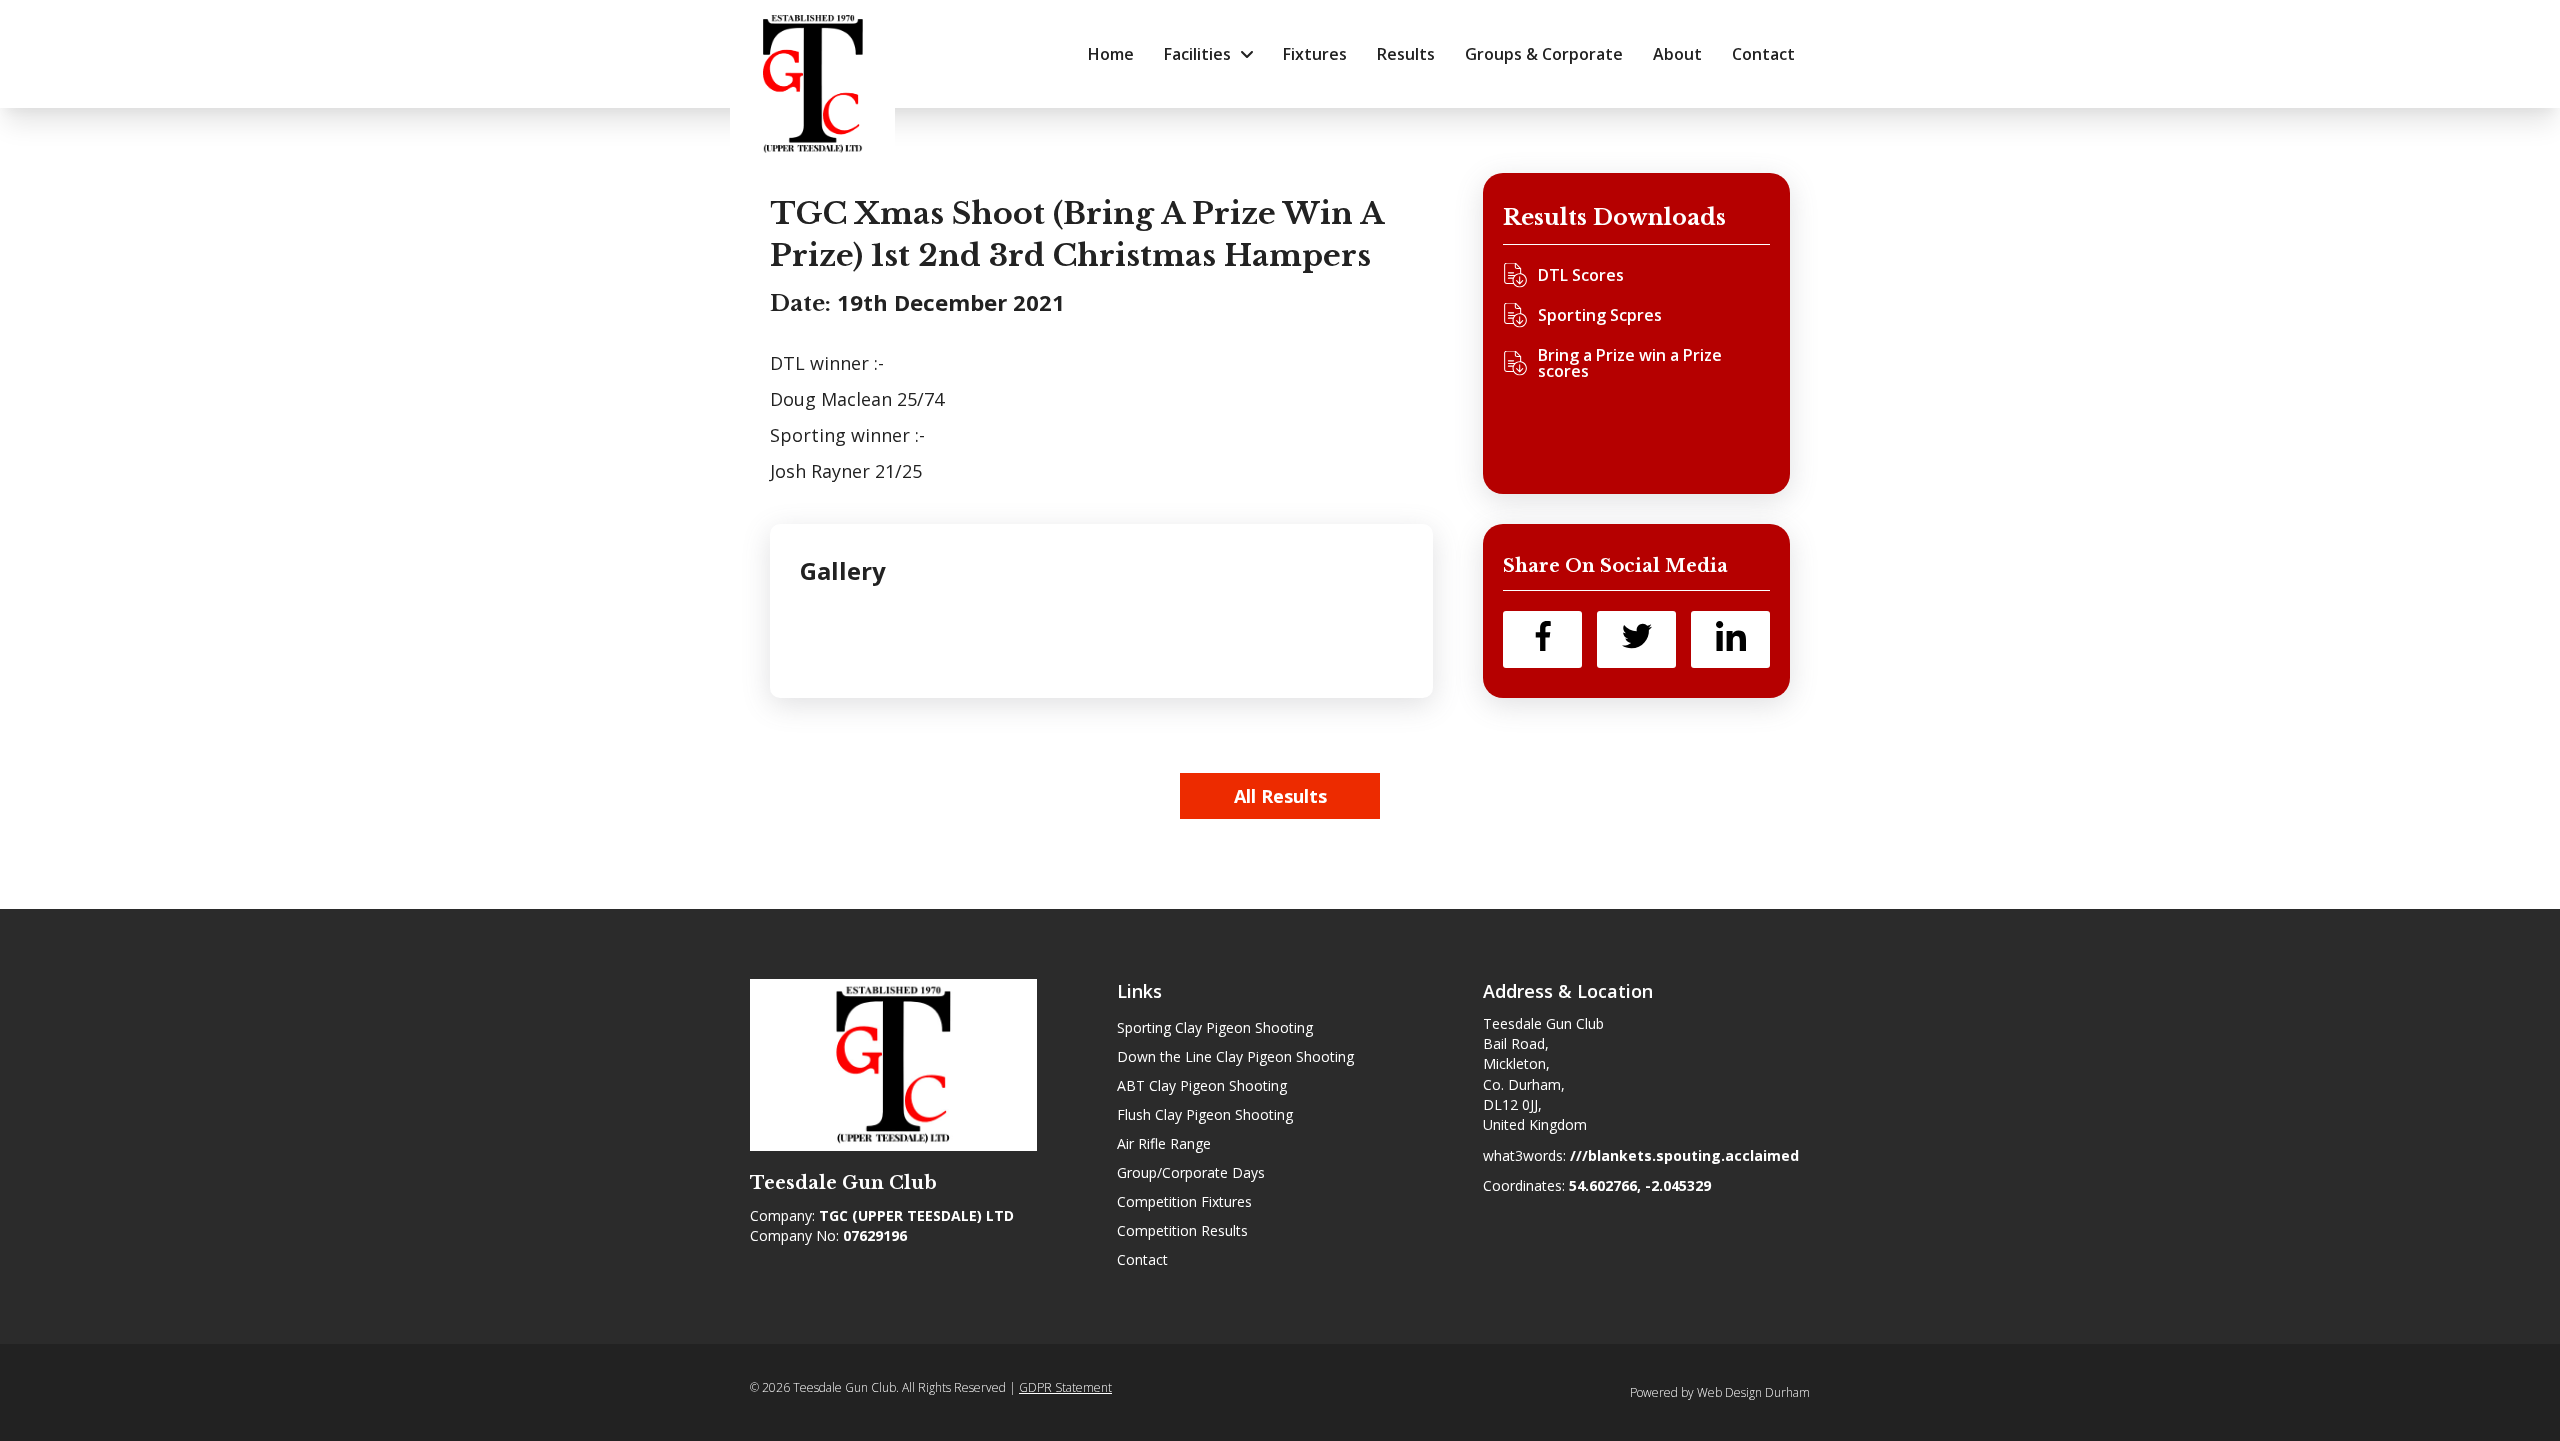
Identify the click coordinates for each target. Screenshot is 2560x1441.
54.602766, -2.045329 (1640, 1185)
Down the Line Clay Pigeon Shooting (1235, 1056)
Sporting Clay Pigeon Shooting (1215, 1027)
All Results (1280, 796)
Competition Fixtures (1184, 1201)
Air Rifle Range (1164, 1143)
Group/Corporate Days (1191, 1172)
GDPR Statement (1065, 1387)
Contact (1142, 1259)
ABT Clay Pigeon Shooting (1202, 1085)
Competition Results (1182, 1230)
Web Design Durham (1753, 1392)
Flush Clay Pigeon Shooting (1205, 1114)
